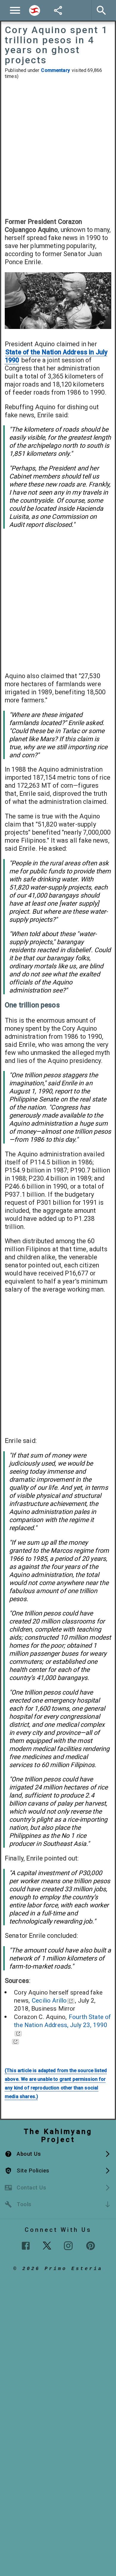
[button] (58, 2154)
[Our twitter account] (47, 2245)
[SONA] (15, 2041)
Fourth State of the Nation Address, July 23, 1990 (62, 2021)
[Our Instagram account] (68, 2246)
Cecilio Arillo (49, 2001)
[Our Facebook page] (26, 2246)
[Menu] (15, 10)
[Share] (58, 10)
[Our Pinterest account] (91, 2246)
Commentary (55, 70)
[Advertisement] (58, 148)
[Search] (35, 10)
